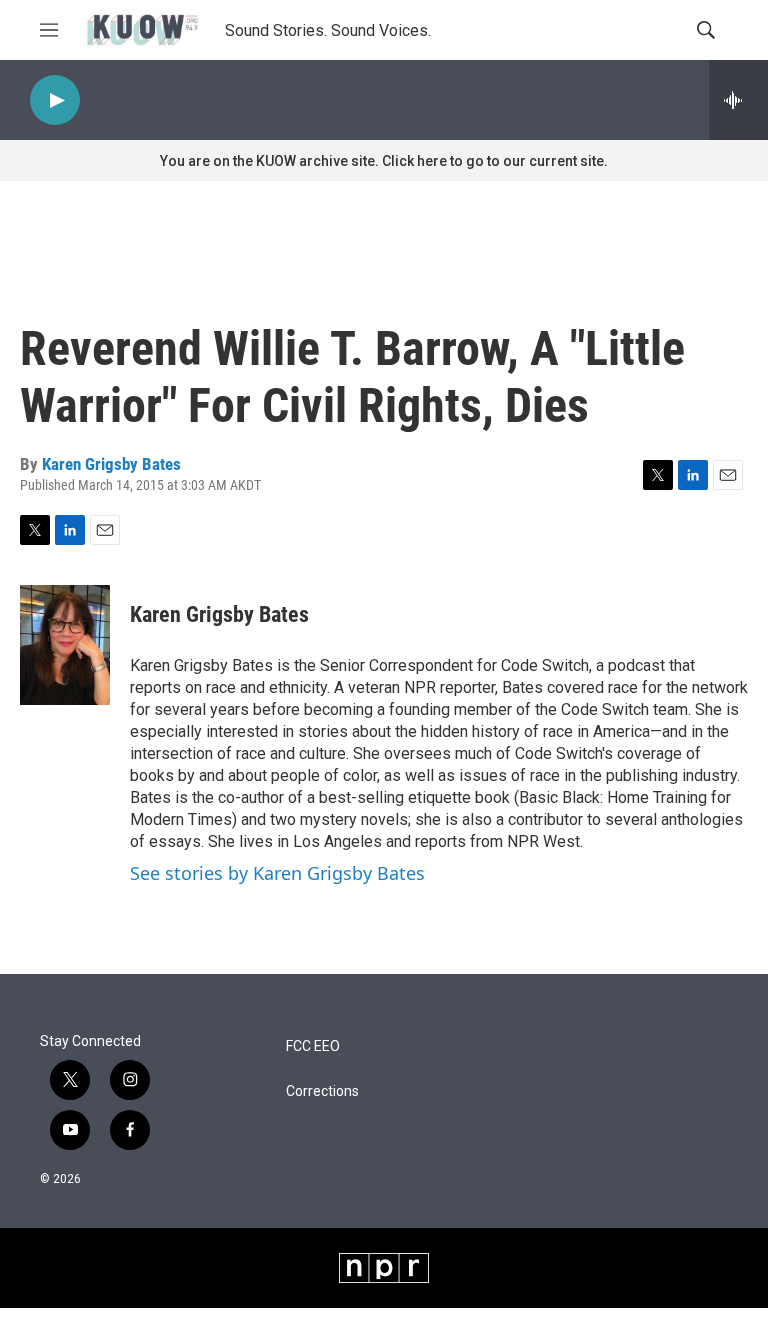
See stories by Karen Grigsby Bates (277, 873)
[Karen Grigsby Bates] (65, 645)
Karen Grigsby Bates (111, 464)
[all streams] (738, 100)
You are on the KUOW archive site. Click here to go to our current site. (384, 161)
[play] (55, 100)
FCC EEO (313, 1046)
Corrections (322, 1091)
